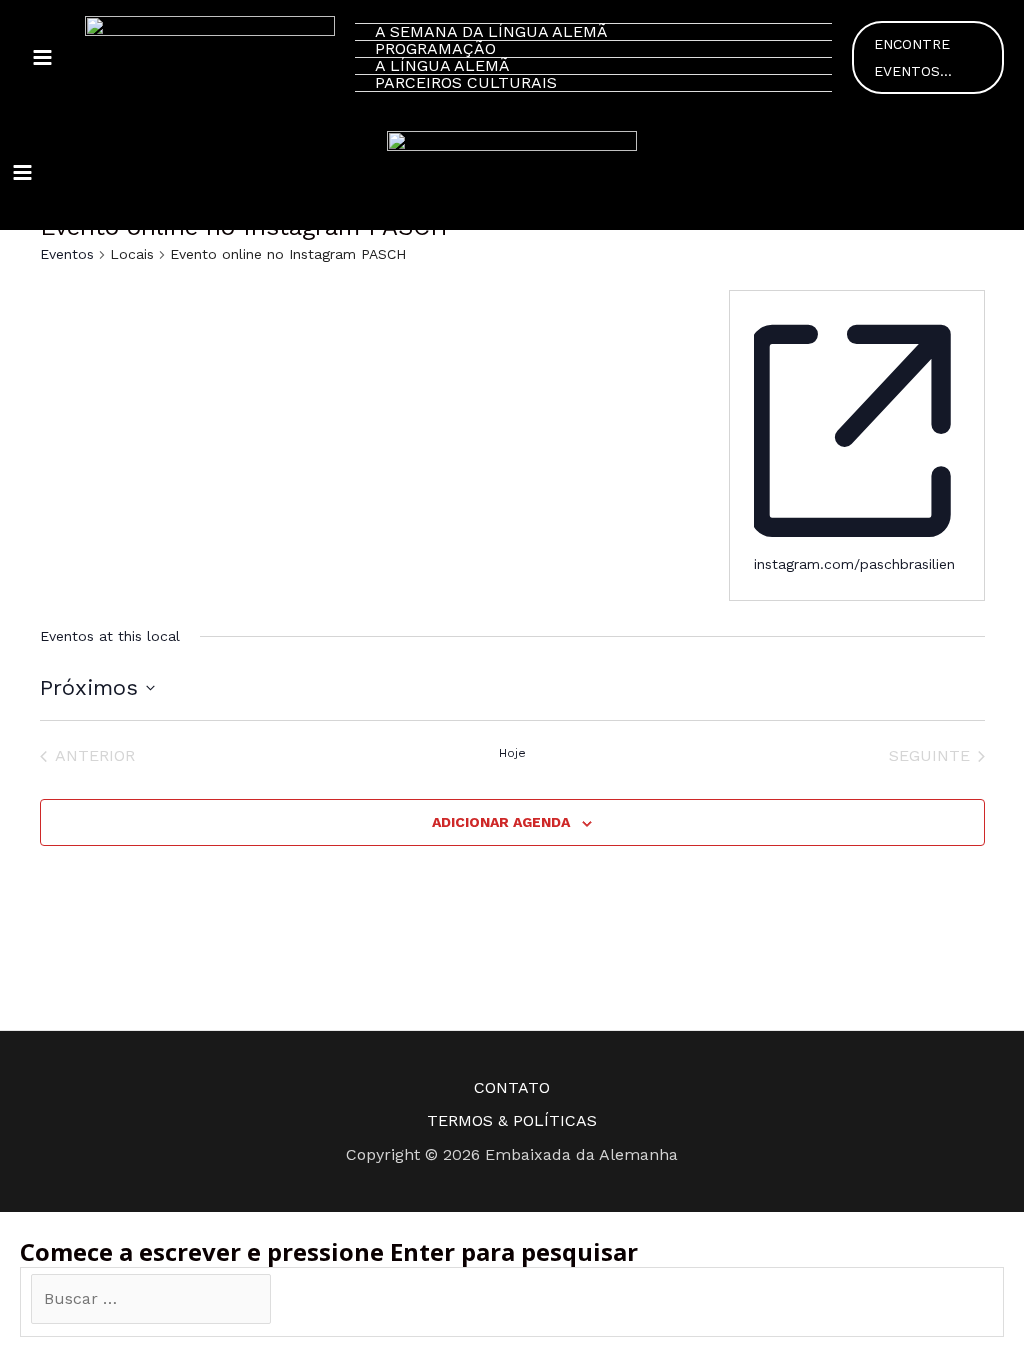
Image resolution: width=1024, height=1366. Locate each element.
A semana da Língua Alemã (491, 32)
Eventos (67, 254)
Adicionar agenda (501, 822)
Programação (435, 49)
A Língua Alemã (442, 66)
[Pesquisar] (302, 1300)
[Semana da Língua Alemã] (210, 57)
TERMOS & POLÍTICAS (512, 1120)
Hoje (512, 753)
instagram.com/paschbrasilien (854, 564)
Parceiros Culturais (466, 83)
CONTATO (512, 1087)
